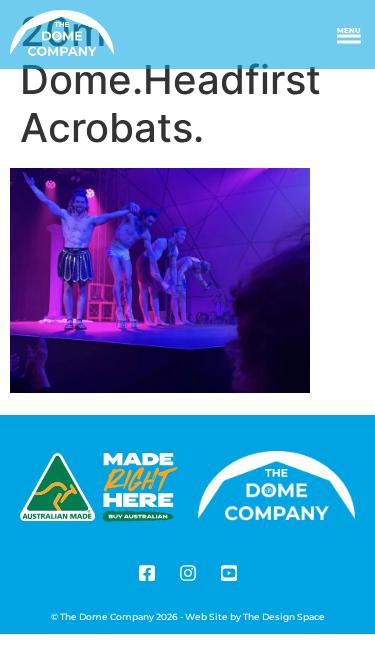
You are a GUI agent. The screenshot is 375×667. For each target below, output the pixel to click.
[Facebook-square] (147, 573)
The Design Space (284, 616)
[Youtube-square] (229, 573)
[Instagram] (188, 573)
